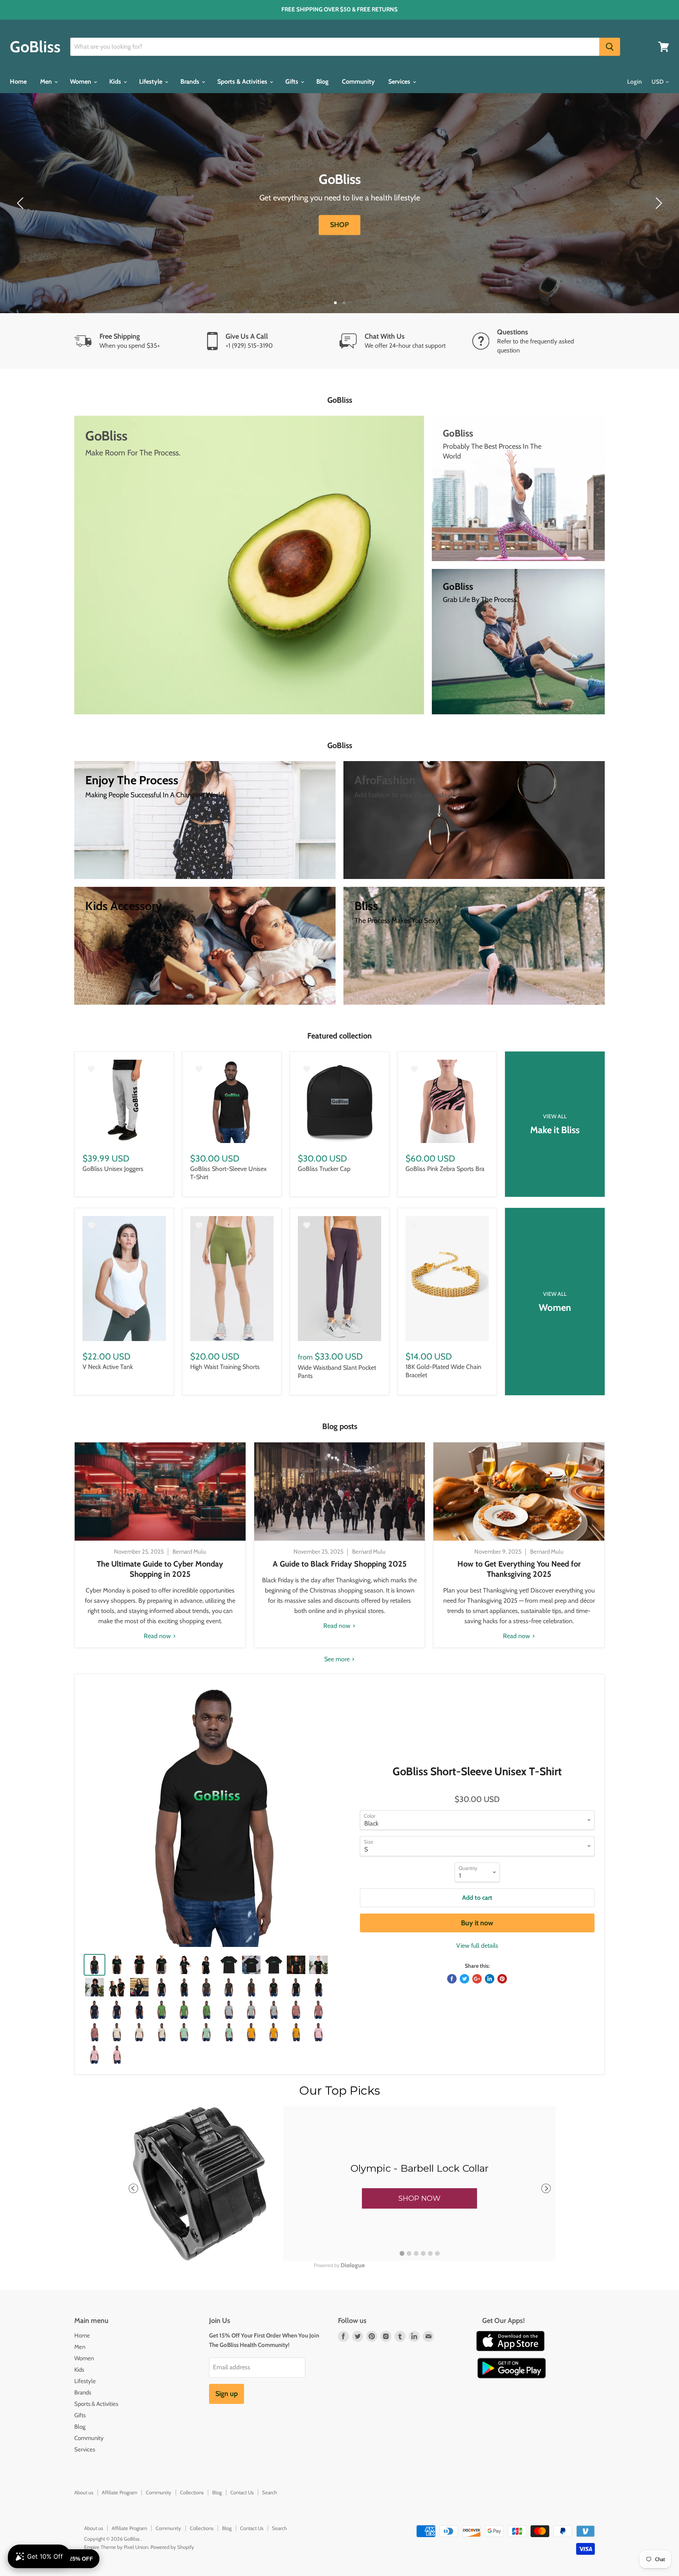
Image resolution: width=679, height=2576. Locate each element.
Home (18, 82)
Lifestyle (151, 82)
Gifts (293, 82)
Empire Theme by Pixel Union (116, 2547)
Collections (192, 2492)
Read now (158, 1636)
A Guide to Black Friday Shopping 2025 (340, 1564)
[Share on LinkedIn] (490, 1979)
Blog (322, 82)
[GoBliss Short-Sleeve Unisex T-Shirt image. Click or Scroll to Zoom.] (216, 1815)
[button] (419, 2198)
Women (81, 82)
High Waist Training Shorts (225, 1367)
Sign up (227, 2394)
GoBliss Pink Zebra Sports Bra (445, 1169)
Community (358, 82)
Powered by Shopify (172, 2547)
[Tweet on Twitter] (464, 1979)
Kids (116, 82)
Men (47, 82)
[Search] (610, 47)
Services (400, 82)
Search (270, 2492)
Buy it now (477, 1923)
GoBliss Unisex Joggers (113, 1169)
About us (84, 2492)
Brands (191, 82)
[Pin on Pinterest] (502, 1979)
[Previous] (22, 203)
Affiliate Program (119, 2492)
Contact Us (242, 2492)
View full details (477, 1946)
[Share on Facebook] (452, 1979)
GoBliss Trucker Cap (324, 1169)
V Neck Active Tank (108, 1367)
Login (634, 82)
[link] (339, 2183)
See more (338, 1659)
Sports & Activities (243, 82)
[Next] (657, 203)
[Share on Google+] (477, 1979)
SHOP (339, 225)
